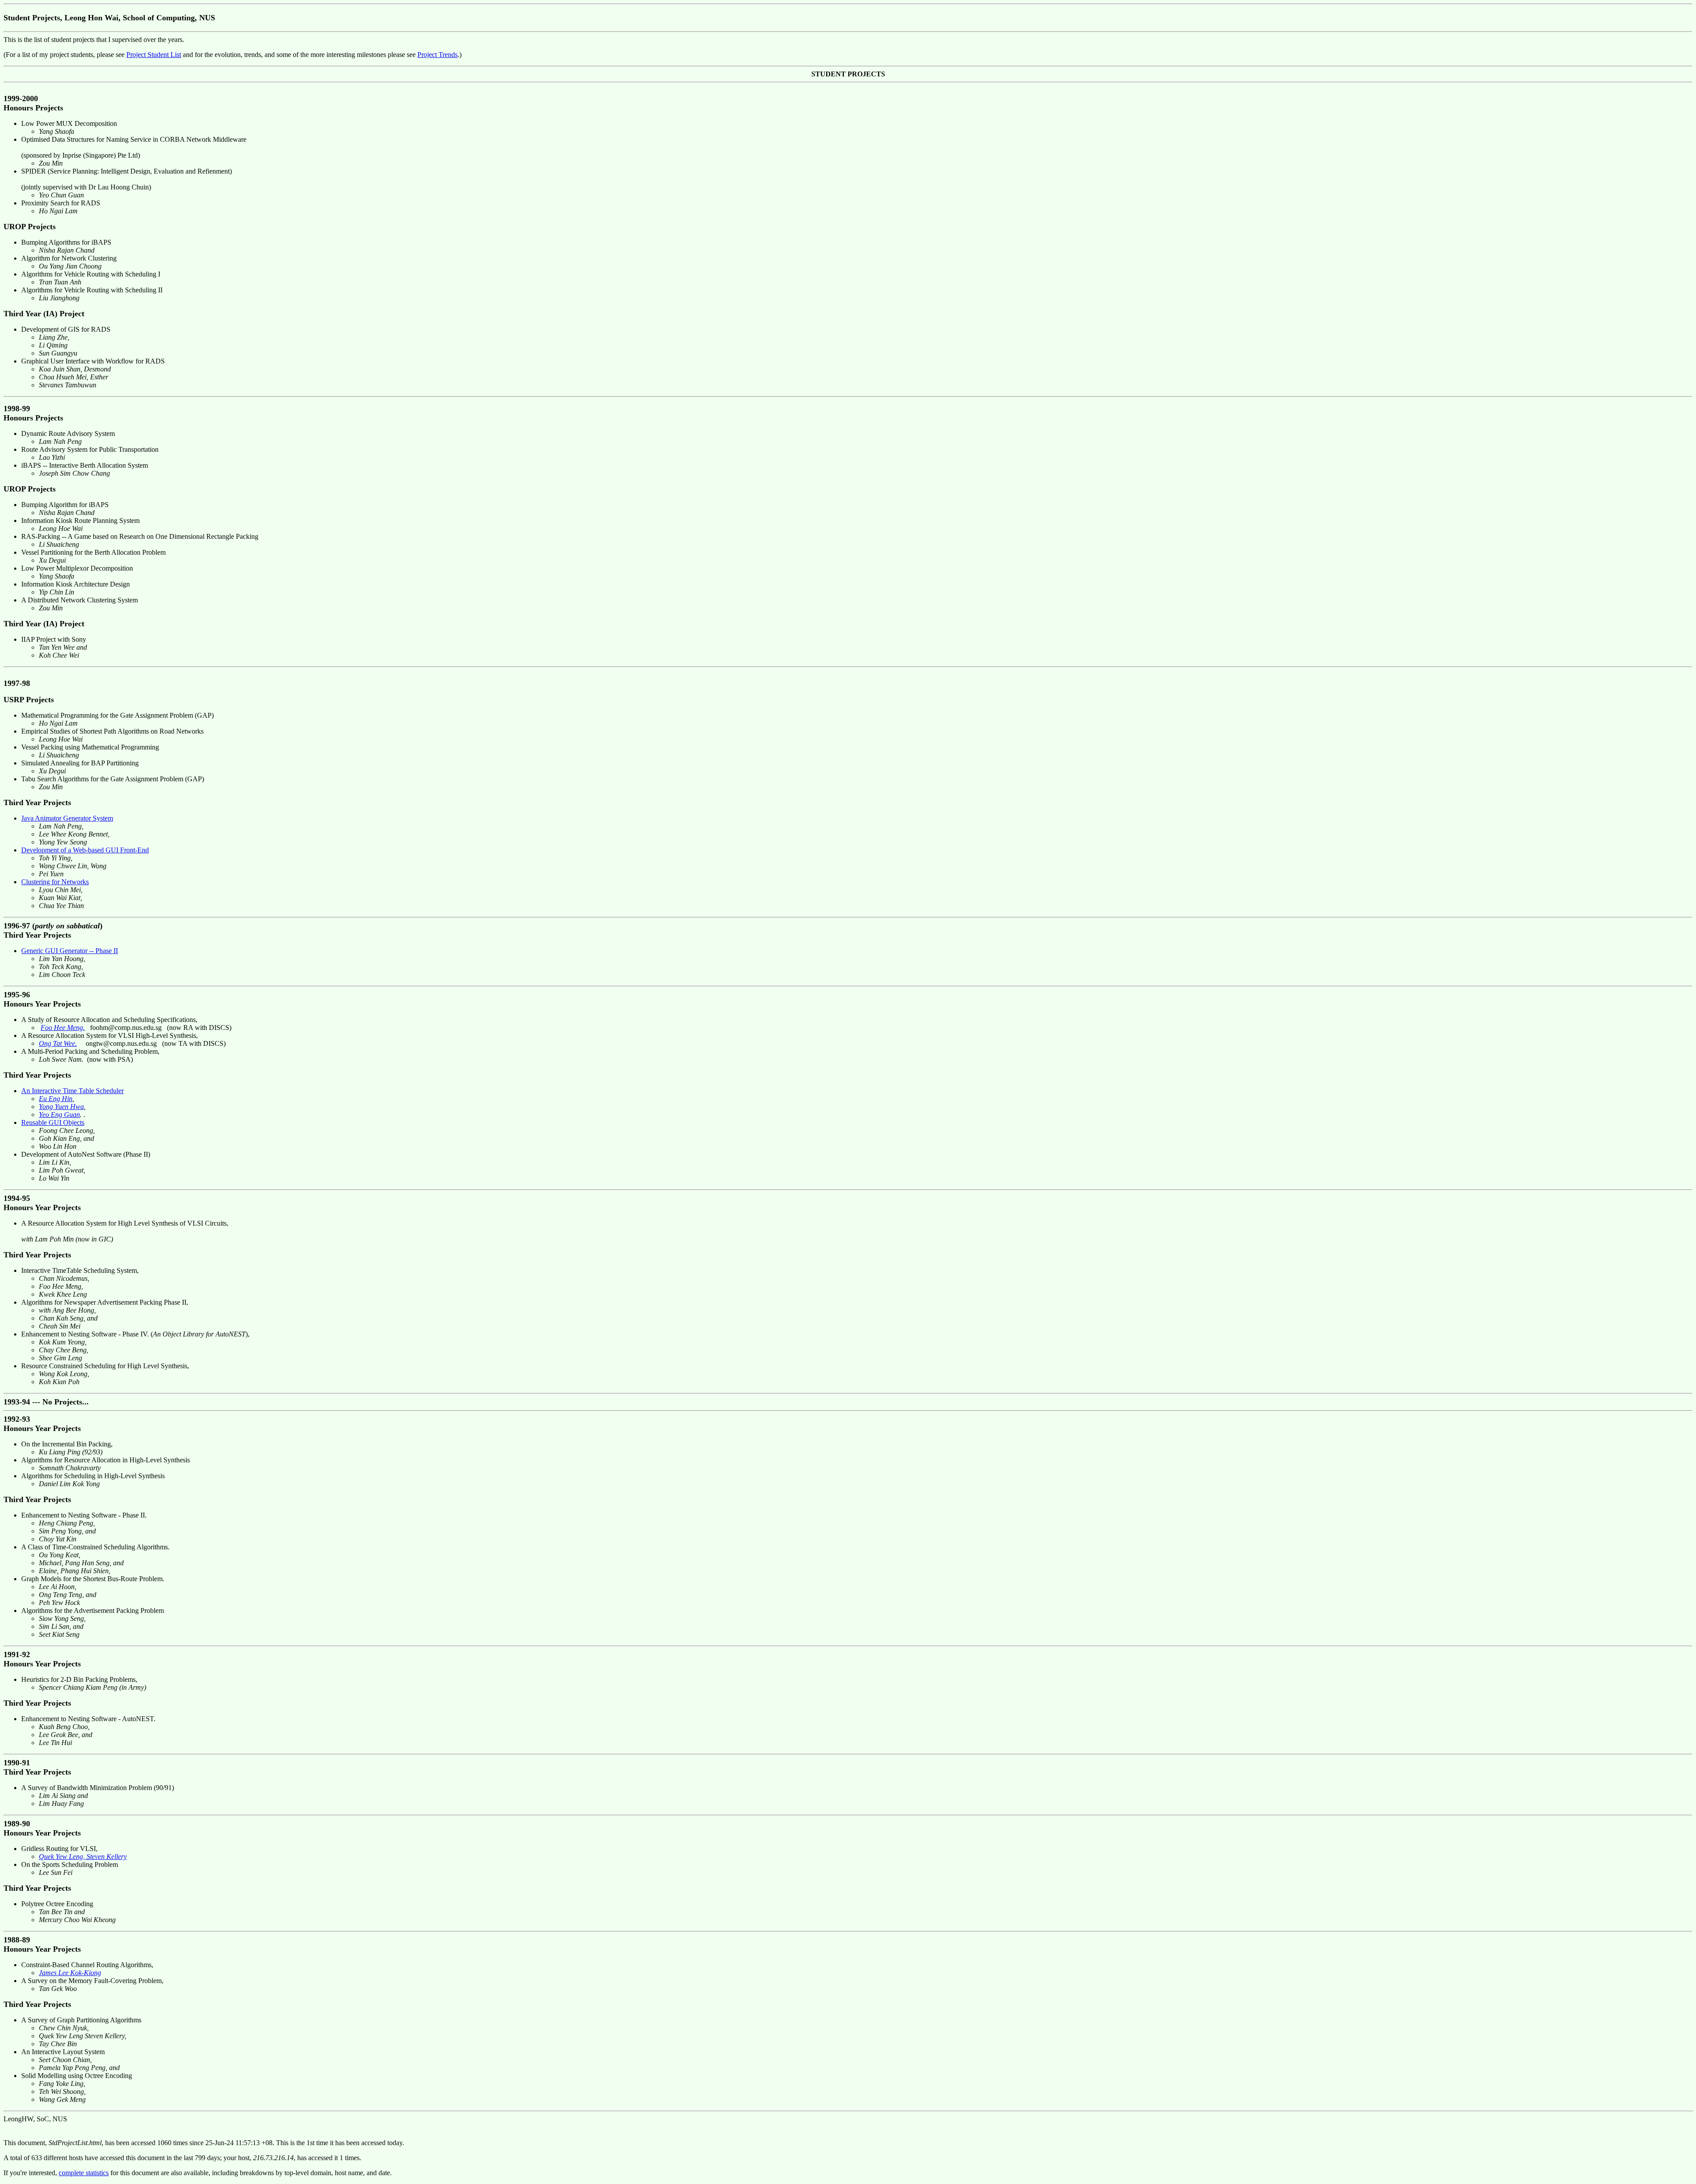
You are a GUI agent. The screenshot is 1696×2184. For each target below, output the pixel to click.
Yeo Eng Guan (59, 1115)
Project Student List (154, 55)
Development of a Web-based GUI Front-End (85, 850)
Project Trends (437, 55)
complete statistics (84, 2173)
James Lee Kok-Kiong (70, 1973)
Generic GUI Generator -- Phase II (70, 951)
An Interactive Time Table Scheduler (72, 1091)
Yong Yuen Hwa (61, 1107)
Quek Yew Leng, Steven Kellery (83, 1857)
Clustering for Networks (55, 882)
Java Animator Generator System (67, 818)
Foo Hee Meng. (63, 1028)
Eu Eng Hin (56, 1099)
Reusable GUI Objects (53, 1122)
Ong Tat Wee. (58, 1043)
